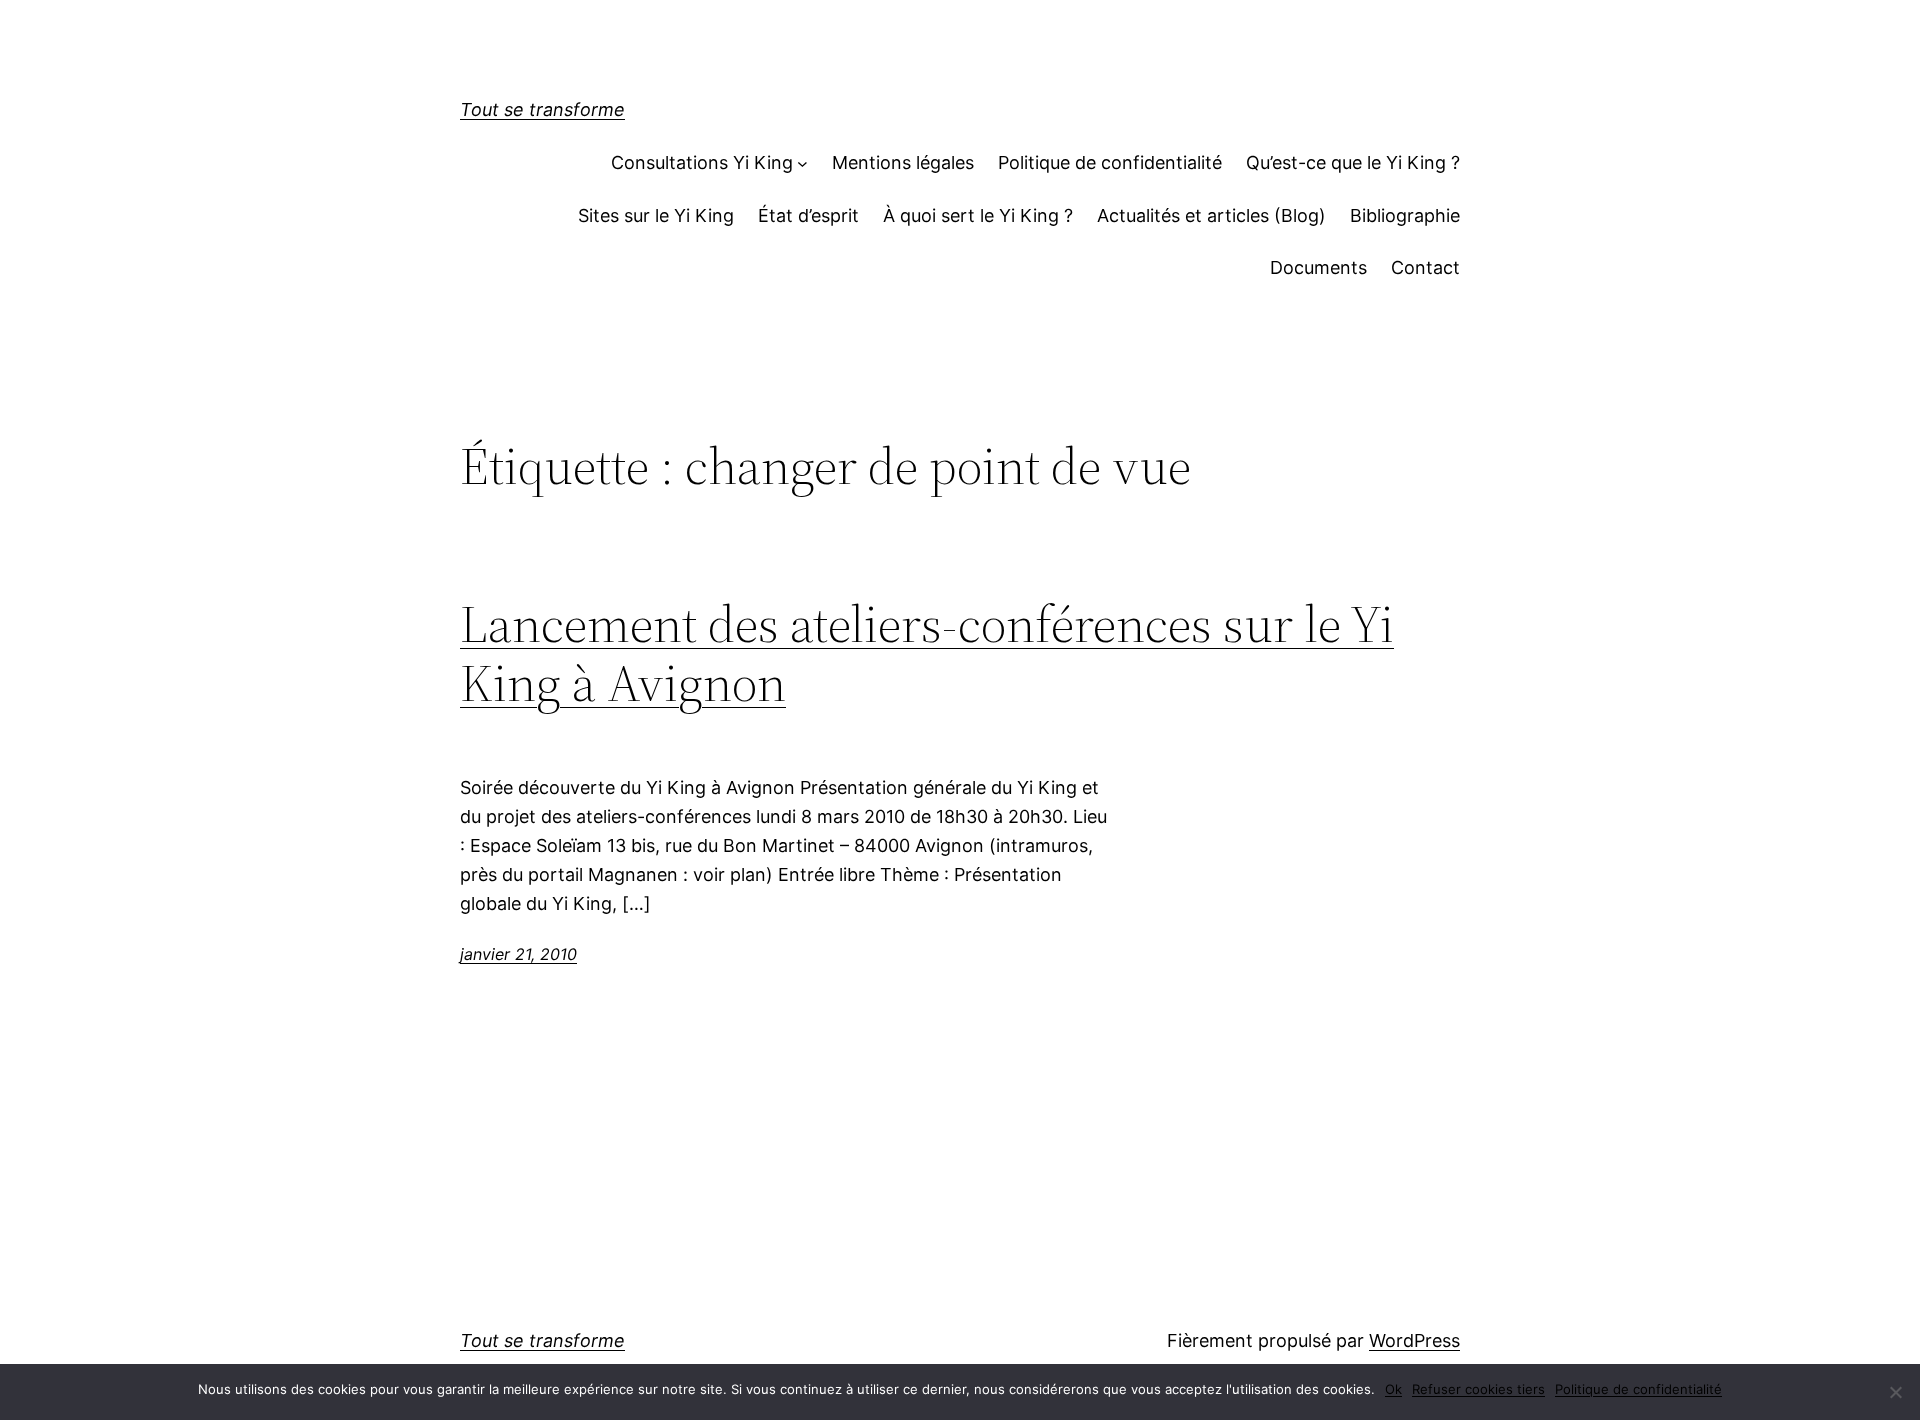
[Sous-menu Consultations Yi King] (802, 163)
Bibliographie (1405, 215)
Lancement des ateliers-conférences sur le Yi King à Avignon (927, 654)
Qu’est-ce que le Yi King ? (1353, 162)
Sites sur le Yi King (656, 215)
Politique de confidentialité (1110, 162)
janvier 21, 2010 (518, 954)
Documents (1318, 267)
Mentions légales (903, 162)
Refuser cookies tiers (1478, 1389)
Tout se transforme (542, 109)
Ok (1393, 1389)
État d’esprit (808, 215)
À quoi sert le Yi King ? (978, 215)
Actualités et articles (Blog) (1211, 215)
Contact (1425, 267)
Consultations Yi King (702, 162)
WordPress (1414, 1340)
